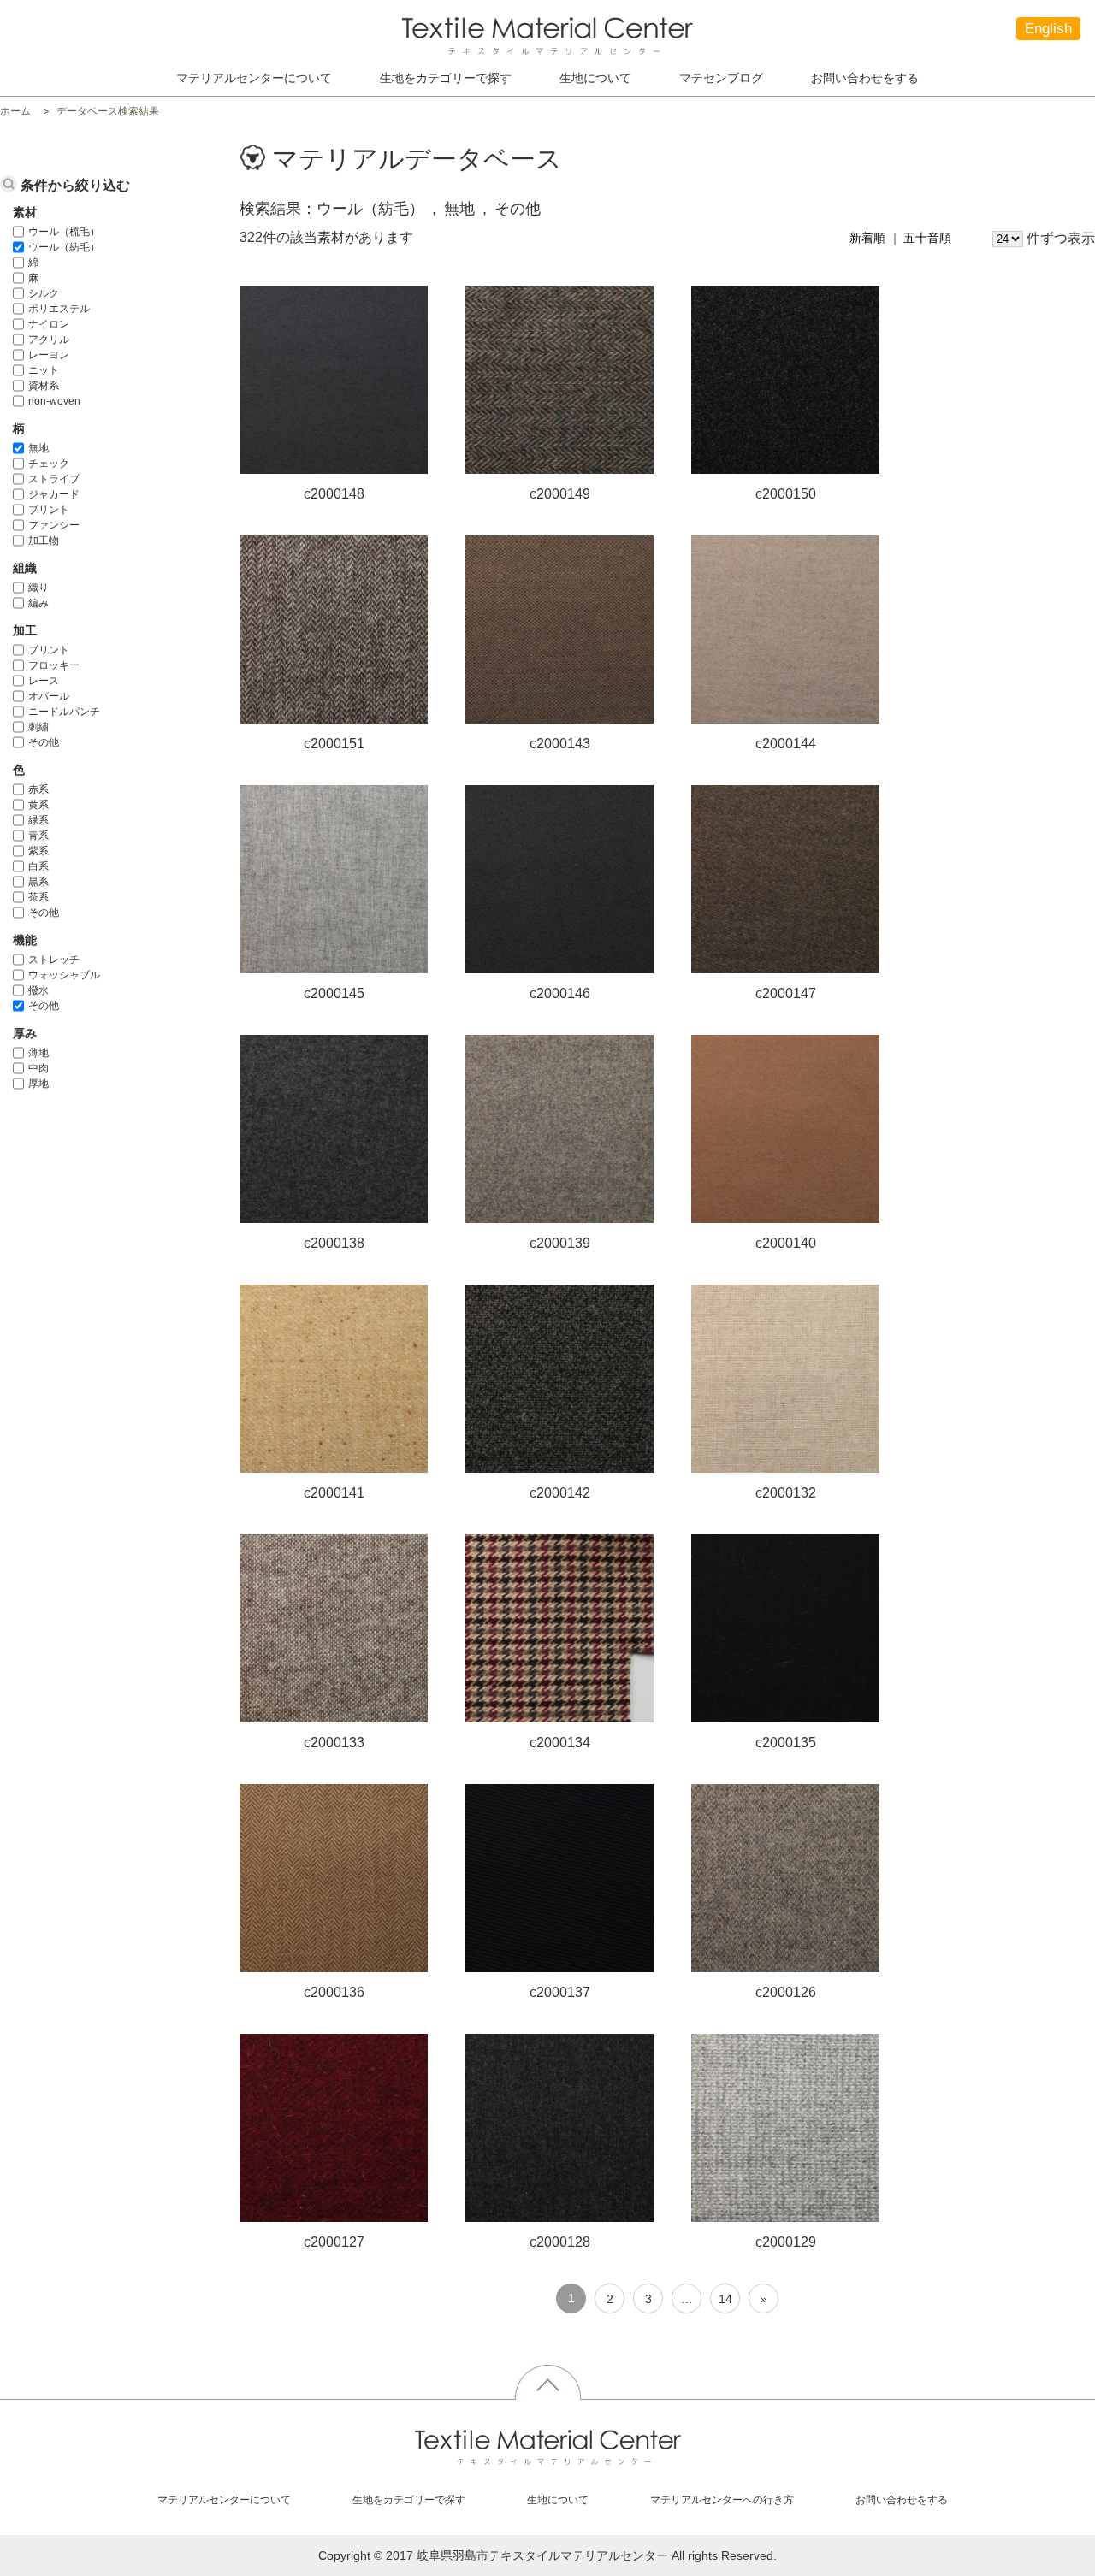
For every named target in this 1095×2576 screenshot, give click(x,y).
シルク (44, 293)
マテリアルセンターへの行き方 (722, 2500)
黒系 (38, 882)
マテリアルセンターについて (254, 78)
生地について (595, 78)
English (1048, 29)
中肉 (38, 1068)
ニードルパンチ (64, 712)
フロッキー (54, 665)
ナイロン (49, 324)
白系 (38, 866)
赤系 (38, 789)
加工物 (44, 541)
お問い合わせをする (865, 78)
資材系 (44, 386)
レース (44, 681)
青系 (38, 836)
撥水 (38, 990)
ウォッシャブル (64, 975)
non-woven (54, 401)
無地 (38, 448)
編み (38, 603)
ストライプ (54, 479)
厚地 (38, 1084)
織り (38, 588)
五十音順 (927, 238)
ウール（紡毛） (64, 247)
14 (725, 2299)
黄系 (38, 805)
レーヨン (49, 355)
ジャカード (54, 494)
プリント (49, 510)
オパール (49, 696)
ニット (44, 370)
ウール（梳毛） (64, 232)
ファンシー (54, 525)
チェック (49, 464)
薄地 (38, 1053)
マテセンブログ (721, 78)
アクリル (49, 340)
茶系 (38, 897)
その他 (44, 742)
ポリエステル (59, 309)
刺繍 (38, 727)
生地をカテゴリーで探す (409, 2500)
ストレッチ (54, 960)
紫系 (38, 851)
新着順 (867, 238)
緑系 (38, 820)
